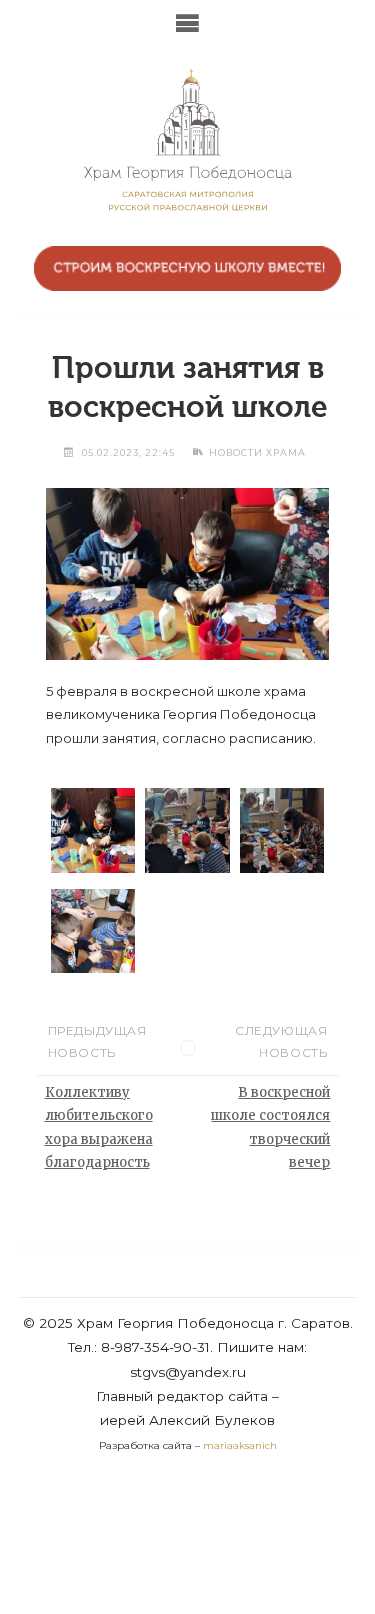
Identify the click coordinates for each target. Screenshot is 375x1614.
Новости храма (257, 452)
